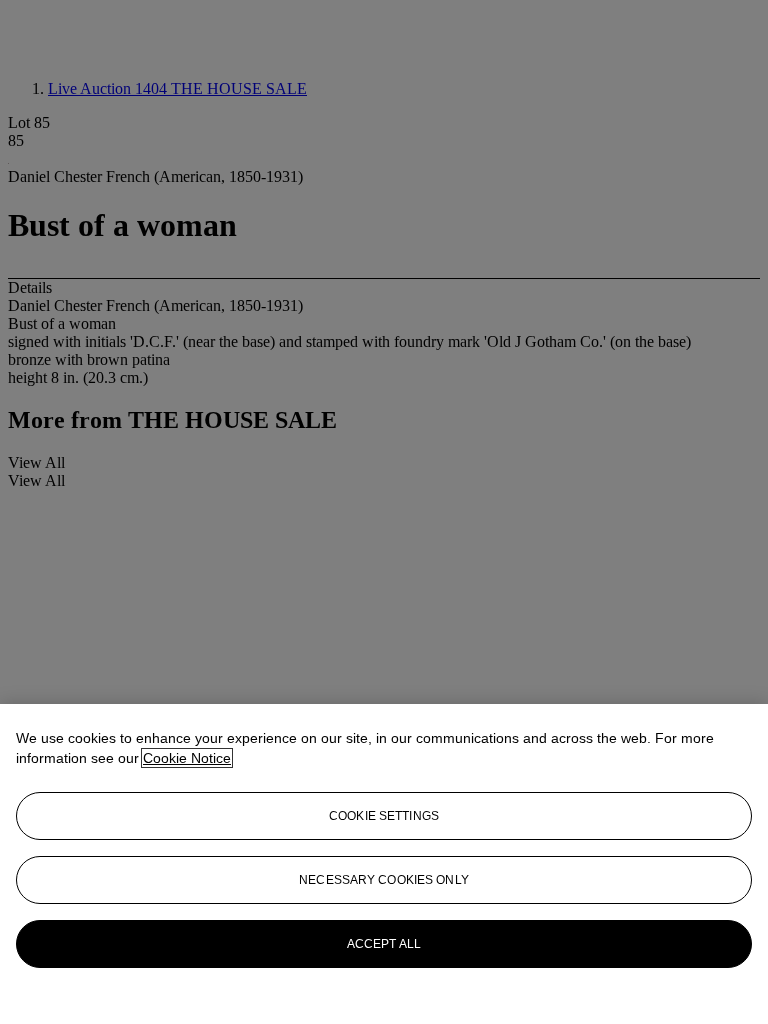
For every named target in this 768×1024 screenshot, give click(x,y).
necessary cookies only (384, 880)
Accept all (384, 944)
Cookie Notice (187, 758)
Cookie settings (384, 816)
